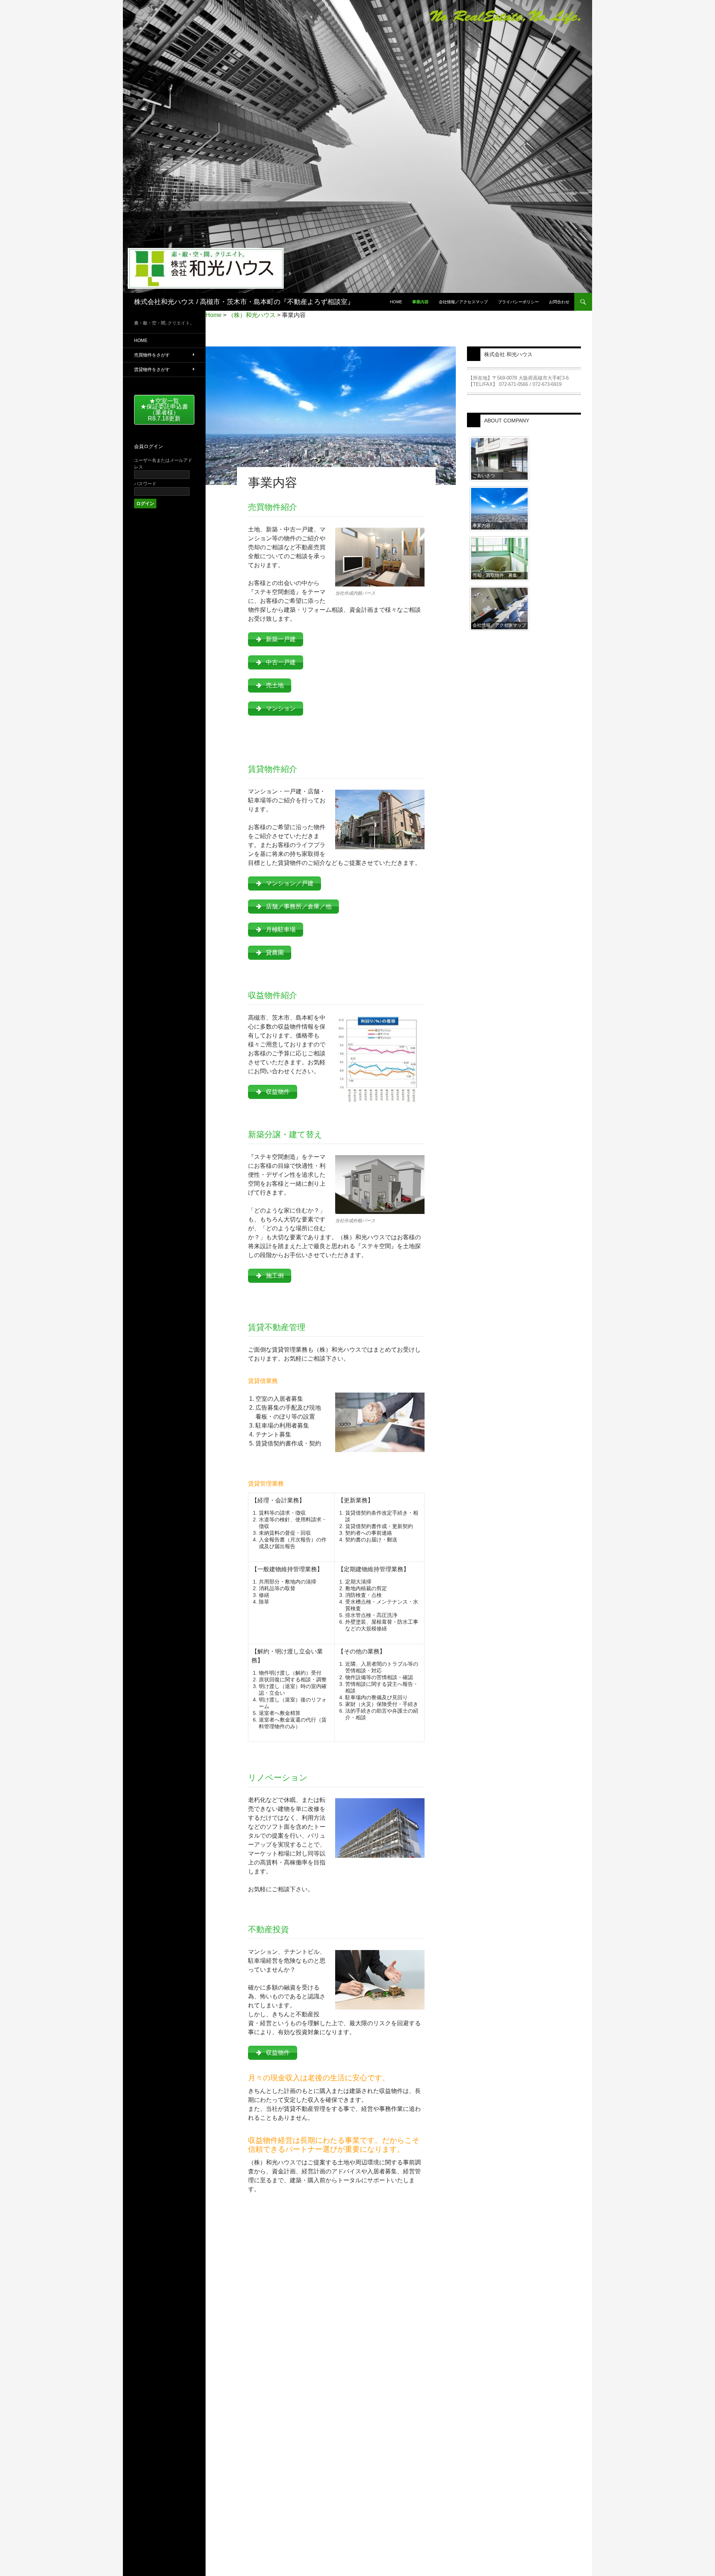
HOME (141, 341)
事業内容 (420, 302)
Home (396, 302)
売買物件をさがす (152, 355)
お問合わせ (559, 302)
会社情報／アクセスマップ (463, 302)
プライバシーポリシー (518, 302)
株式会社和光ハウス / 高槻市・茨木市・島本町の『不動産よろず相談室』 (244, 302)
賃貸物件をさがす (152, 370)
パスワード (145, 484)
